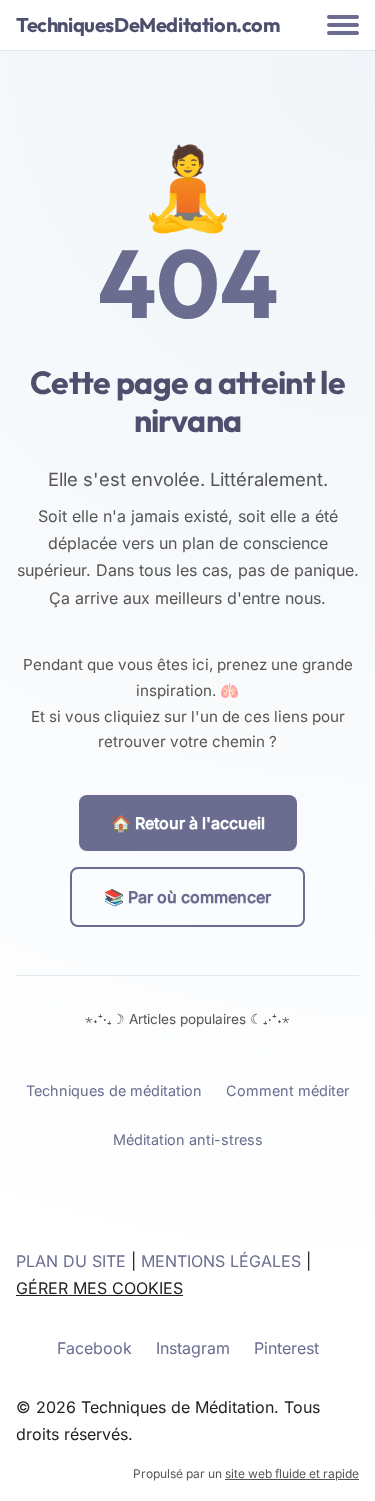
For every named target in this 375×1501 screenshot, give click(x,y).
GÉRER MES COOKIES (99, 1288)
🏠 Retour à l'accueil (188, 823)
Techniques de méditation (114, 1090)
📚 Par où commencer (187, 897)
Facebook (94, 1348)
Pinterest (286, 1348)
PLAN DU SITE (71, 1261)
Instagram (193, 1348)
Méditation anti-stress (188, 1139)
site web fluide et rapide (292, 1473)
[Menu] (343, 25)
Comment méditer (287, 1090)
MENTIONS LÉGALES (221, 1261)
